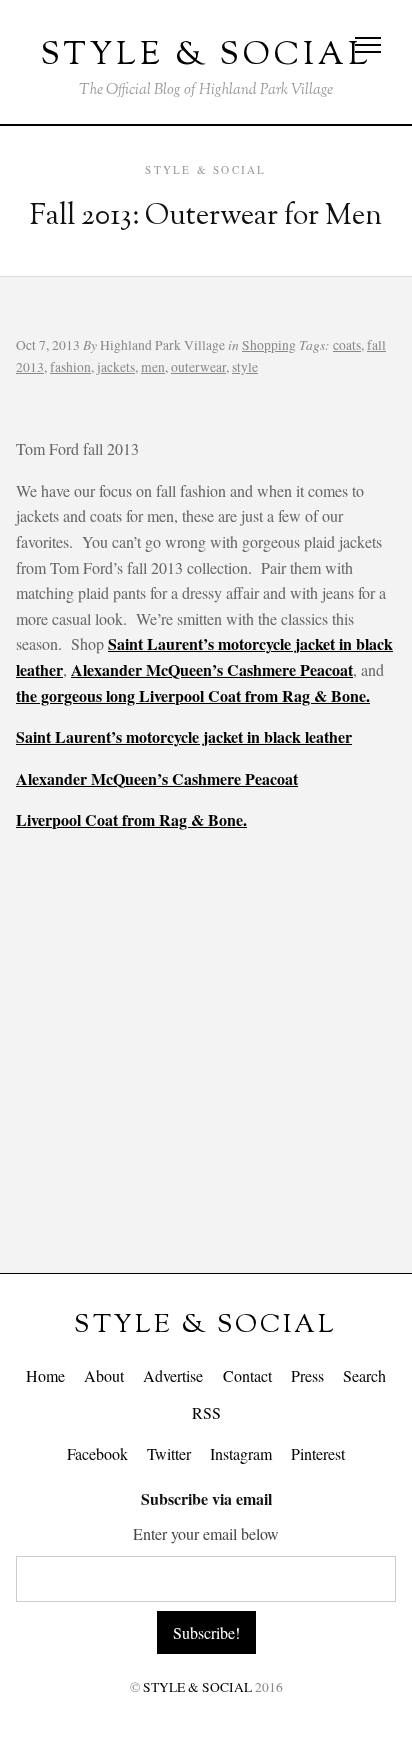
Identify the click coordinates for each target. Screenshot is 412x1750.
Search (364, 1375)
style (245, 367)
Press (307, 1375)
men (153, 367)
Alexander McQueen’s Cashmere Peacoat (212, 669)
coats (347, 345)
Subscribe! (206, 1632)
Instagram (241, 1453)
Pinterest (318, 1453)
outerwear (198, 367)
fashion (70, 367)
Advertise (173, 1375)
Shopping (269, 345)
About (104, 1375)
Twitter (169, 1453)
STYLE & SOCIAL (205, 1325)
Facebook (97, 1453)
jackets (116, 367)
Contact (247, 1375)
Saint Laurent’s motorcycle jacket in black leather (184, 736)
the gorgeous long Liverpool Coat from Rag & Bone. (193, 695)
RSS (206, 1412)
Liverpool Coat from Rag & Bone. (131, 819)
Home (45, 1375)
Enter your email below (206, 1533)
